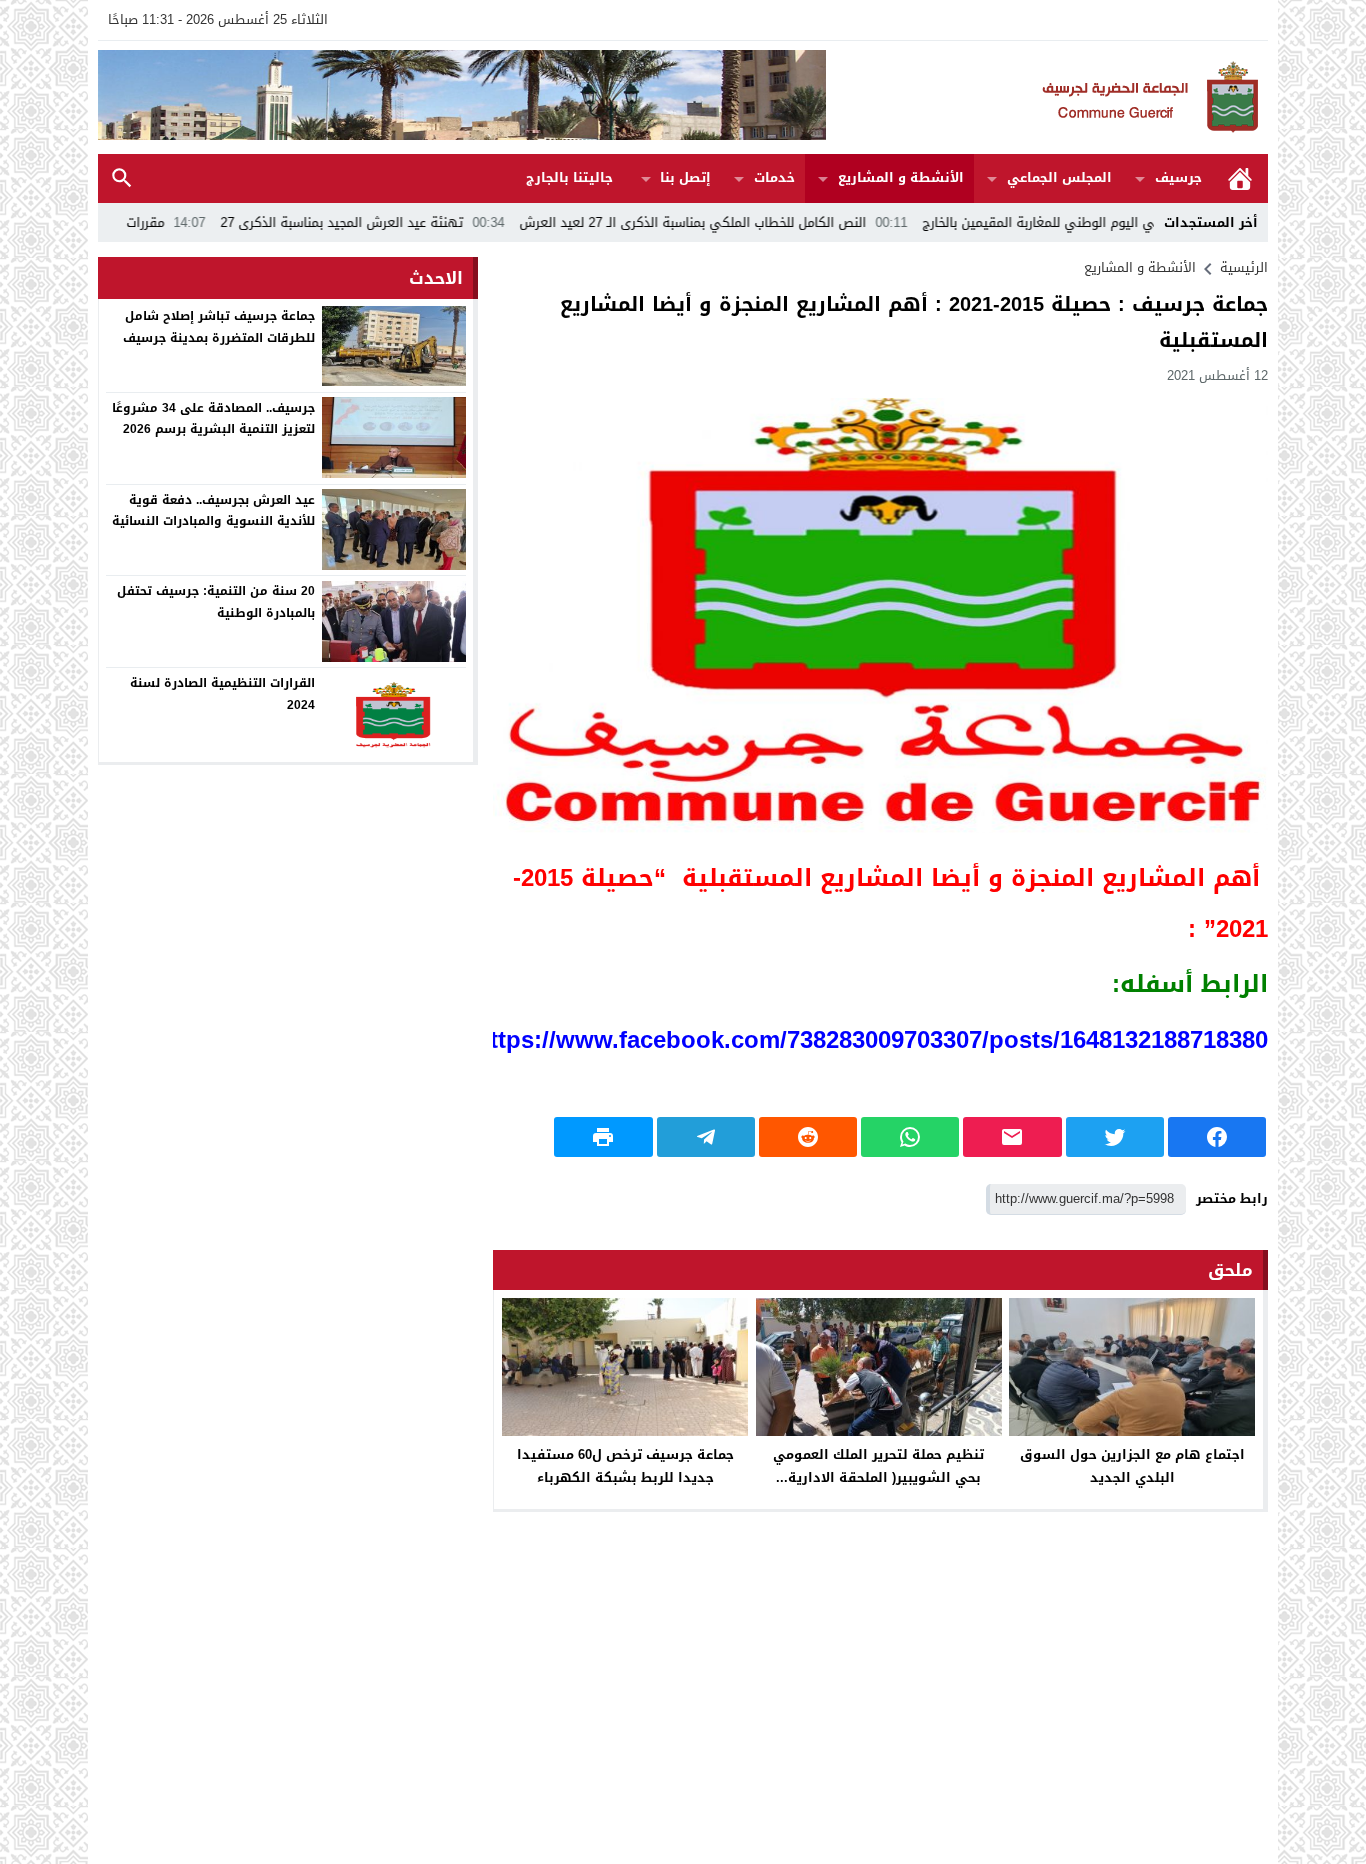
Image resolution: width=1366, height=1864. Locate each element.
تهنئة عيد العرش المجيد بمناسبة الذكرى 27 (427, 222)
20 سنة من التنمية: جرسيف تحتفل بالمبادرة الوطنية (216, 602)
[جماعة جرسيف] (1047, 97)
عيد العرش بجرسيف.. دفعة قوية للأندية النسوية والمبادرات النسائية (213, 510)
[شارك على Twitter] (1115, 1137)
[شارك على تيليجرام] (706, 1137)
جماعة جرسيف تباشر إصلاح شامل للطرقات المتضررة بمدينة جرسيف (219, 327)
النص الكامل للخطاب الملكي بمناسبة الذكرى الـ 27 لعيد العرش (778, 222)
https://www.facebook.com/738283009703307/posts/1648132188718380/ (868, 1040)
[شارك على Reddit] (808, 1137)
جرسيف (1178, 177)
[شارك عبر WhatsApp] (910, 1137)
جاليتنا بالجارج (569, 177)
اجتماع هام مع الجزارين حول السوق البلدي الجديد (1132, 1466)
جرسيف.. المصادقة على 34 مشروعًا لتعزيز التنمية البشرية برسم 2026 (213, 418)
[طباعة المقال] (603, 1137)
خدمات (774, 177)
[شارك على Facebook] (1217, 1137)
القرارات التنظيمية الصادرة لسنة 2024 (222, 694)
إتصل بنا (685, 177)
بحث (122, 178)
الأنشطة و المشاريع (901, 177)
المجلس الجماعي (1059, 177)
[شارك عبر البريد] (1012, 1137)
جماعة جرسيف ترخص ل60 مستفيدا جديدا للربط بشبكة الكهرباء (625, 1466)
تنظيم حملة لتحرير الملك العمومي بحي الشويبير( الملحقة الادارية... (878, 1466)
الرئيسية (1240, 178)
